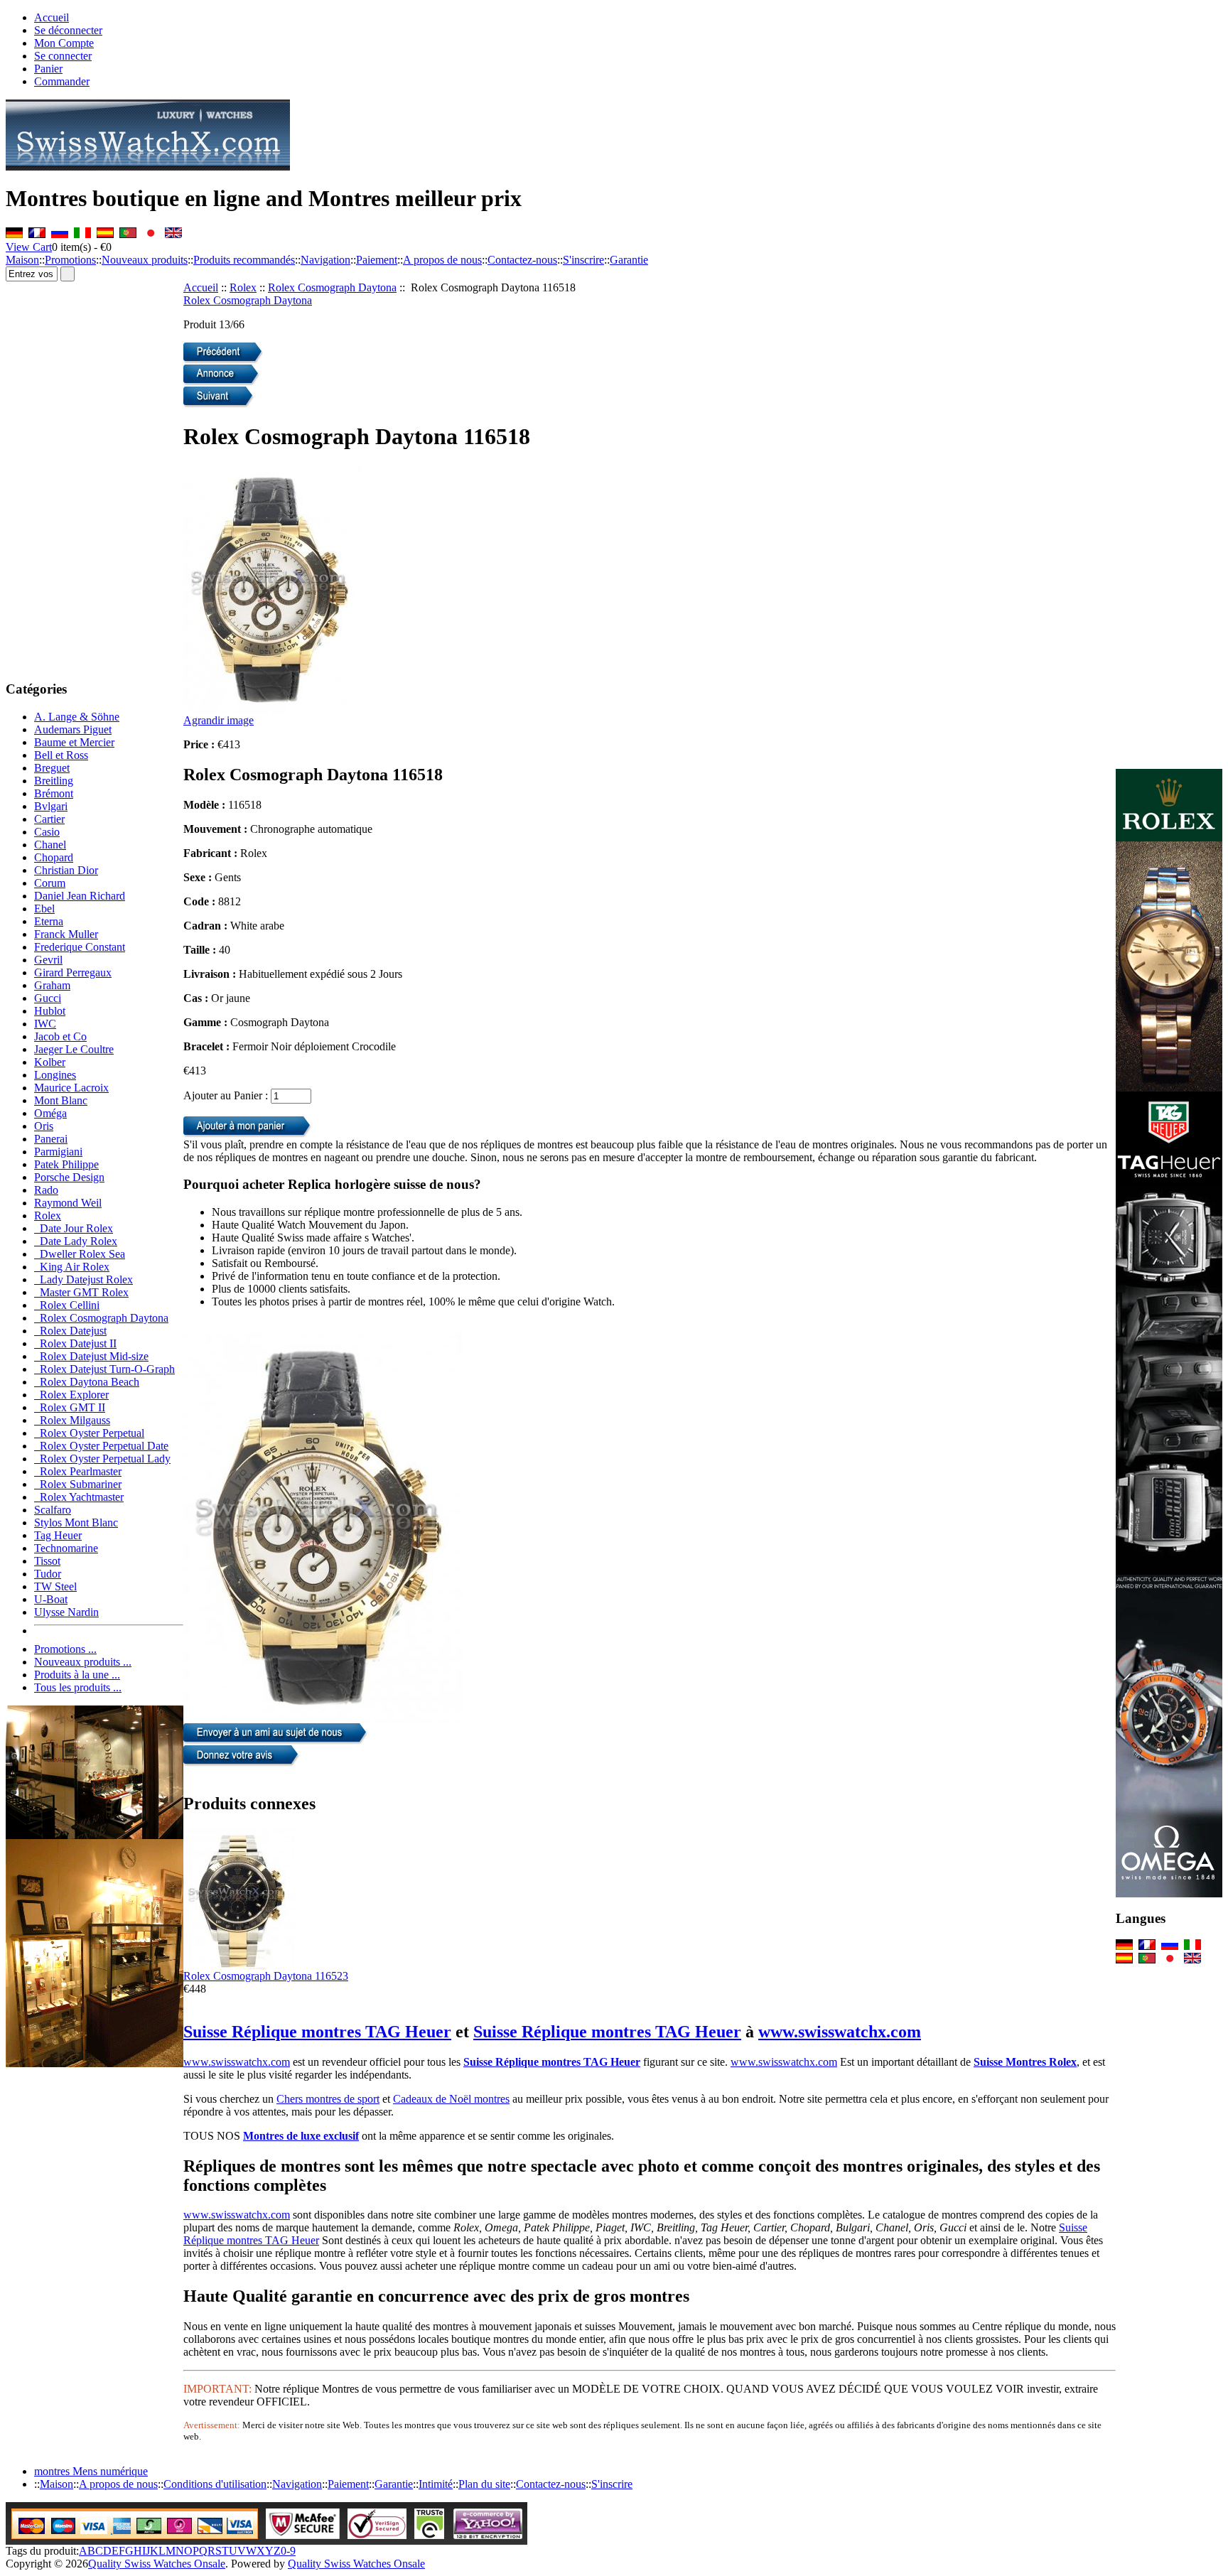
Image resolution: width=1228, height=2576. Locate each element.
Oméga (50, 1113)
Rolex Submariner (78, 1484)
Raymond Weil (68, 1203)
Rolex (243, 287)
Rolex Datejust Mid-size (91, 1356)
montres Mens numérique (91, 2471)
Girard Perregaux (73, 972)
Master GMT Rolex (81, 1292)
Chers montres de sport (328, 2099)
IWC (45, 1024)
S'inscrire (583, 260)
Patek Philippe (66, 1164)
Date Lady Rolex (76, 1241)
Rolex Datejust (70, 1331)
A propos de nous (442, 260)
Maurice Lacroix (71, 1088)
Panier (48, 69)
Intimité (436, 2484)
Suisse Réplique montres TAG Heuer (317, 2032)
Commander (62, 81)
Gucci (48, 998)
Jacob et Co (60, 1036)
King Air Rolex (72, 1267)
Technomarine (66, 1548)
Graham (52, 985)
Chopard (54, 857)
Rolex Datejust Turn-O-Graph (104, 1369)
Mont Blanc (61, 1100)
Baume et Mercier (74, 742)
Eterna (49, 921)
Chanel (50, 845)
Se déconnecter (68, 30)
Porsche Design (69, 1177)
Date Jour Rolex (74, 1228)
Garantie (629, 260)
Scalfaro (53, 1510)
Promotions (70, 260)
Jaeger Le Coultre (74, 1049)
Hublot (50, 1011)
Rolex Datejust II (75, 1343)
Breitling (54, 781)
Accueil (52, 17)
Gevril (48, 960)
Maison (22, 260)
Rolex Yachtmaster (79, 1497)
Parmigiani (58, 1152)
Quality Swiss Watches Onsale (157, 2564)
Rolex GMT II (70, 1407)
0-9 (288, 2551)
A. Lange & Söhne (77, 717)
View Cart (29, 247)
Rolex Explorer (71, 1395)
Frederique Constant (80, 947)
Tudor (48, 1574)
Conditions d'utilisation (215, 2484)
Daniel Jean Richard (80, 896)
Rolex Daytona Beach (87, 1382)
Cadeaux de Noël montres (451, 2099)
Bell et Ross (61, 755)
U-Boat (51, 1599)
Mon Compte (64, 43)
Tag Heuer (58, 1535)
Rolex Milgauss (72, 1420)
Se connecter (63, 56)
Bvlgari (51, 806)
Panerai (51, 1139)
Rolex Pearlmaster (78, 1471)
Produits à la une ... (77, 1675)
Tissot (47, 1561)
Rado (46, 1190)
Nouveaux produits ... (83, 1662)
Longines (55, 1075)
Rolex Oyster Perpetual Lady (102, 1459)
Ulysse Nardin (66, 1612)
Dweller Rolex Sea (80, 1254)
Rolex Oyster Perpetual (89, 1433)
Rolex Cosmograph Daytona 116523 (266, 1976)
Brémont (54, 793)
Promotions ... (65, 1649)
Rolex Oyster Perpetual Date (101, 1446)
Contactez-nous (522, 260)
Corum (50, 883)
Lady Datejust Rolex (84, 1279)
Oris (44, 1126)
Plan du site (484, 2484)
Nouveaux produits (145, 260)
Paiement (377, 260)
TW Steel (55, 1586)
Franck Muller (66, 934)
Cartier (49, 819)
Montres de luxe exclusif (301, 2136)
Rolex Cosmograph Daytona (332, 287)
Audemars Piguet (73, 729)
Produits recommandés (244, 260)
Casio (47, 832)
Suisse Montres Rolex (1025, 2062)
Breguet (52, 768)
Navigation (325, 260)
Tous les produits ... (78, 1687)
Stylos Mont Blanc (76, 1523)
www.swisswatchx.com (840, 2032)
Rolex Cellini (67, 1305)
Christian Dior (66, 870)
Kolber (50, 1062)
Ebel (44, 909)
